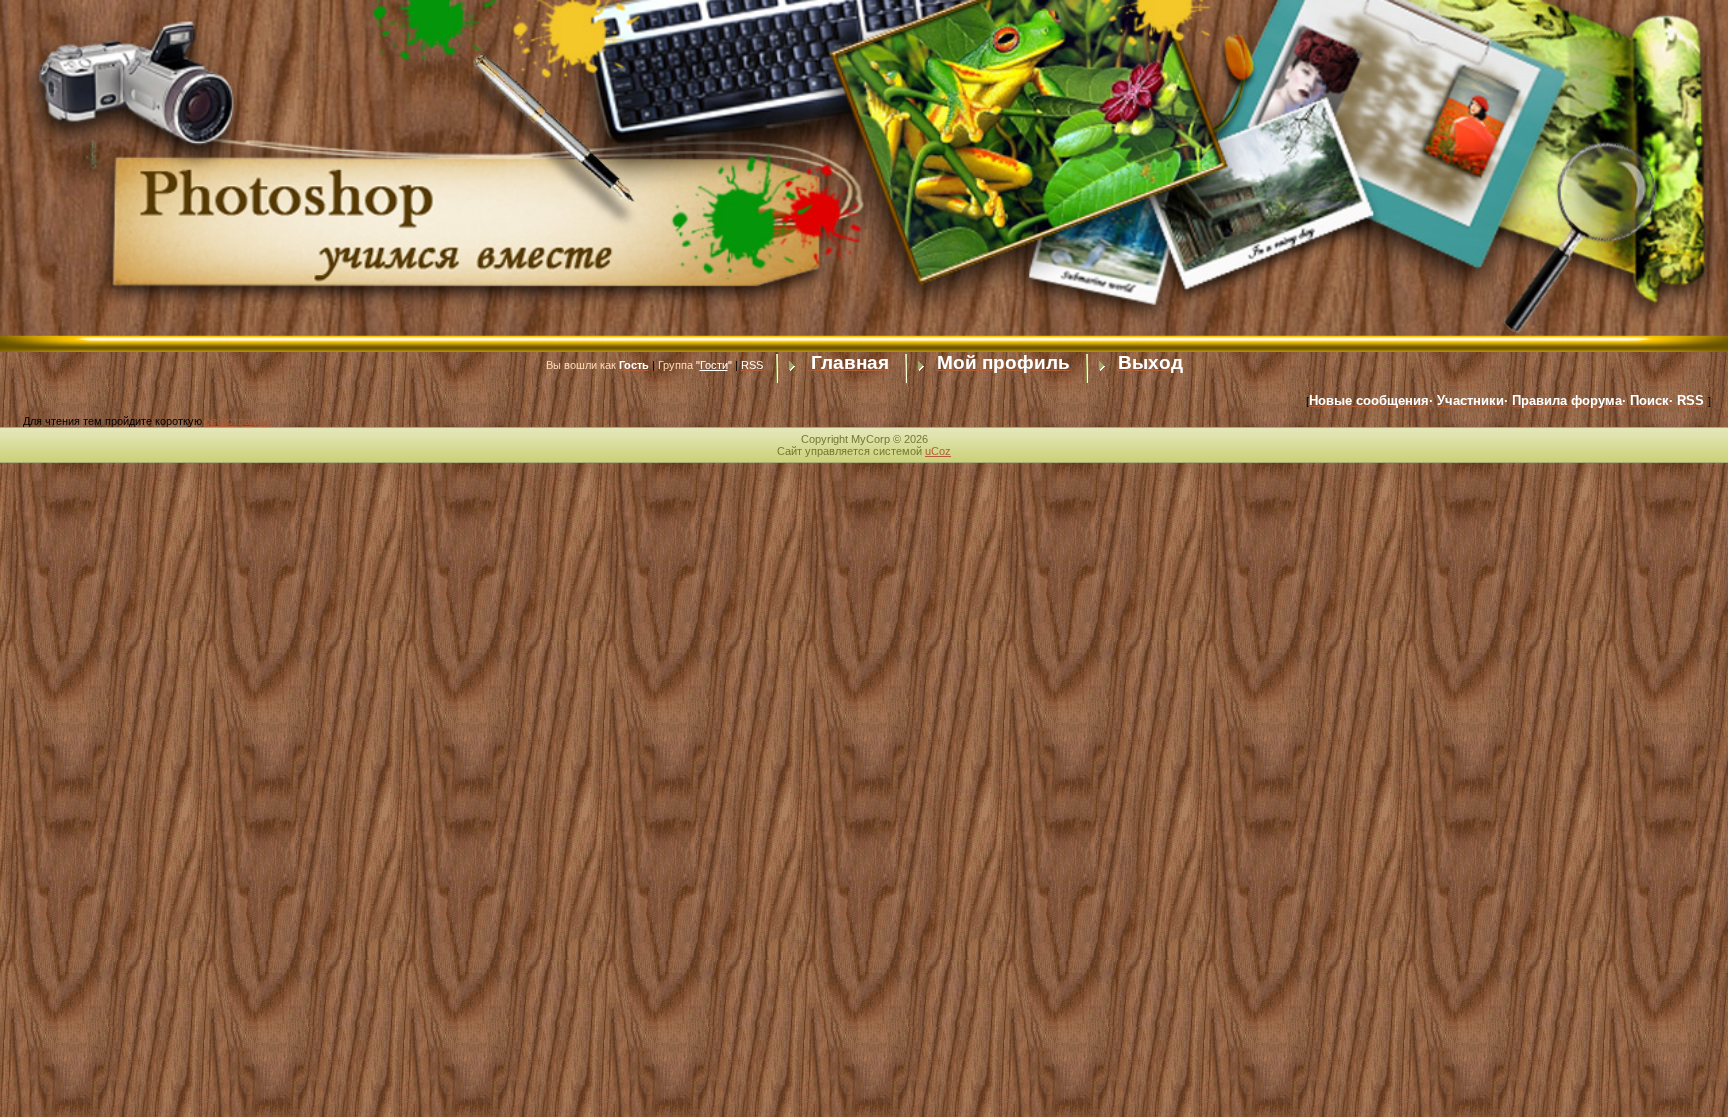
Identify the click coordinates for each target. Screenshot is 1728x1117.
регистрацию (237, 421)
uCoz (938, 451)
